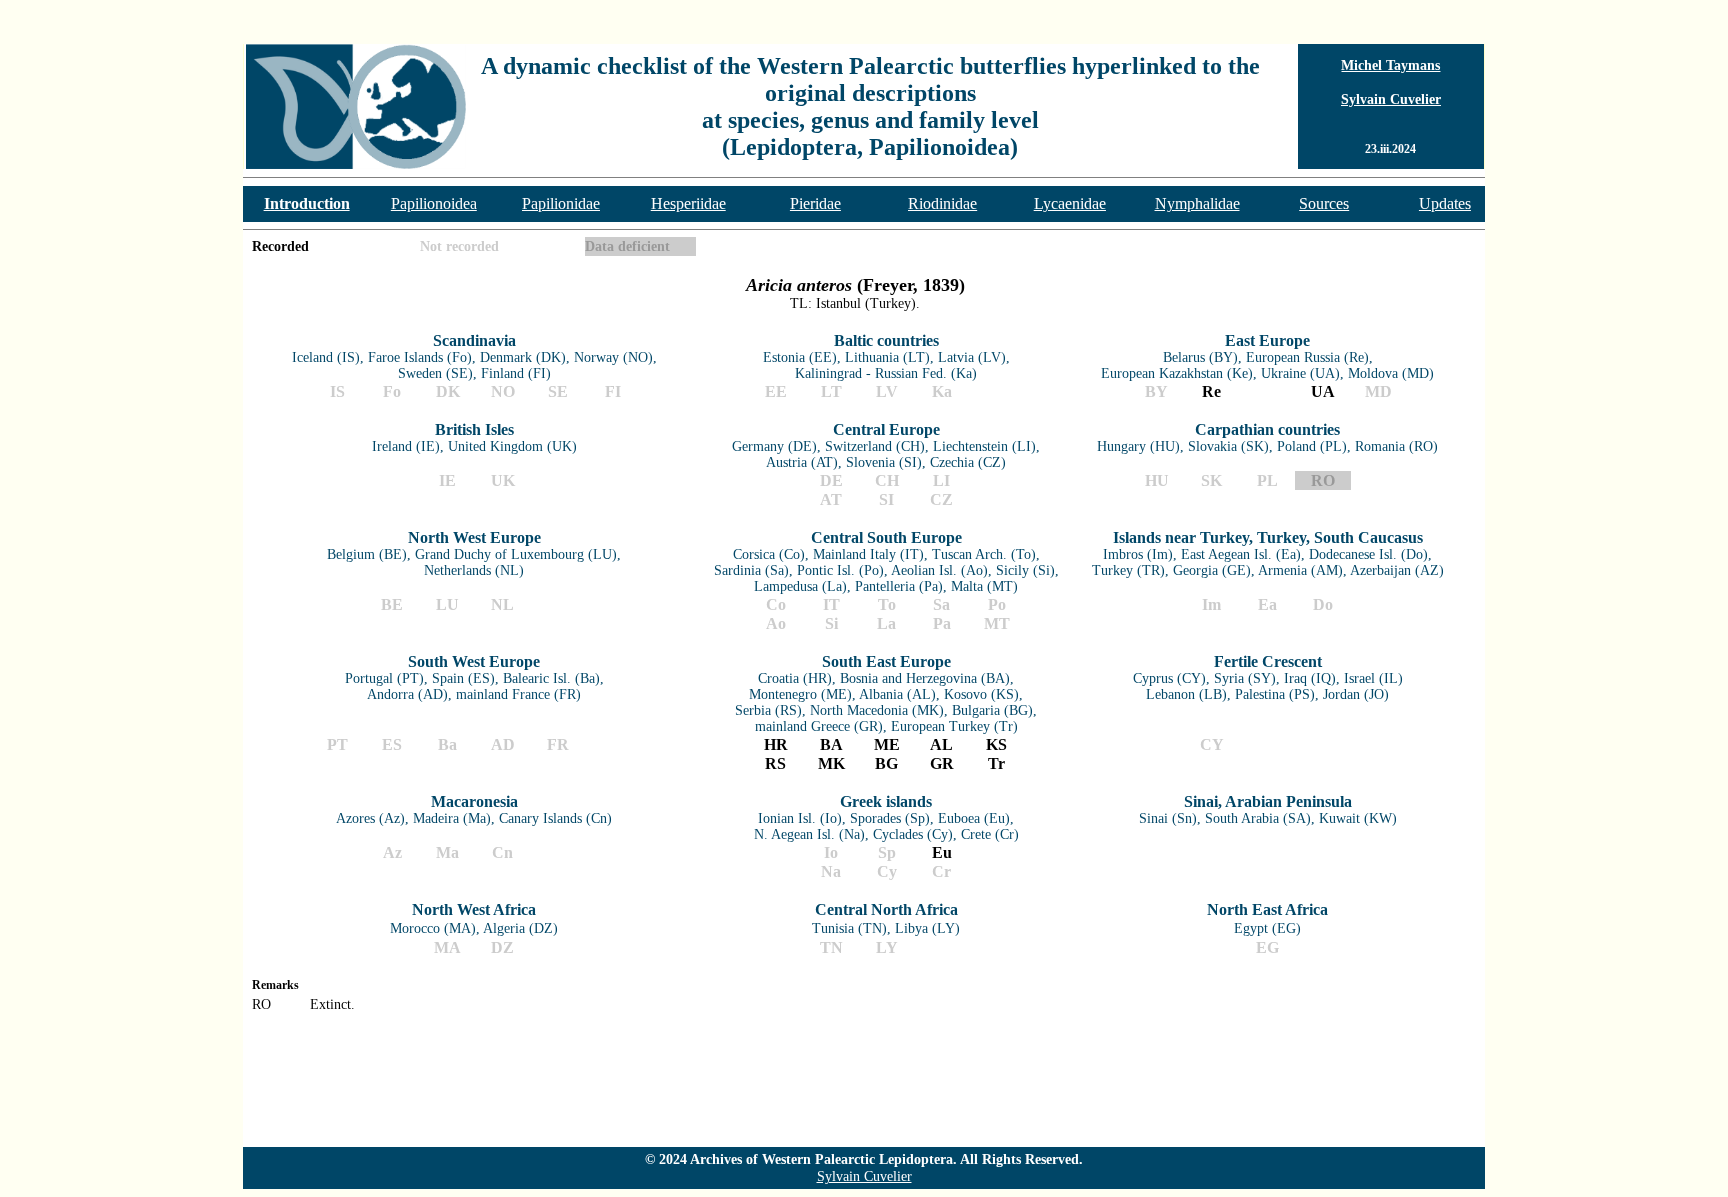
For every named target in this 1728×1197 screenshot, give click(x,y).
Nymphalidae (1197, 203)
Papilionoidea (434, 203)
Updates (1445, 203)
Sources (1324, 203)
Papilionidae (561, 203)
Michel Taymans (1390, 65)
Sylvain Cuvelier (1391, 99)
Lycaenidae (1070, 203)
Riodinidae (942, 203)
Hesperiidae (688, 203)
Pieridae (815, 203)
